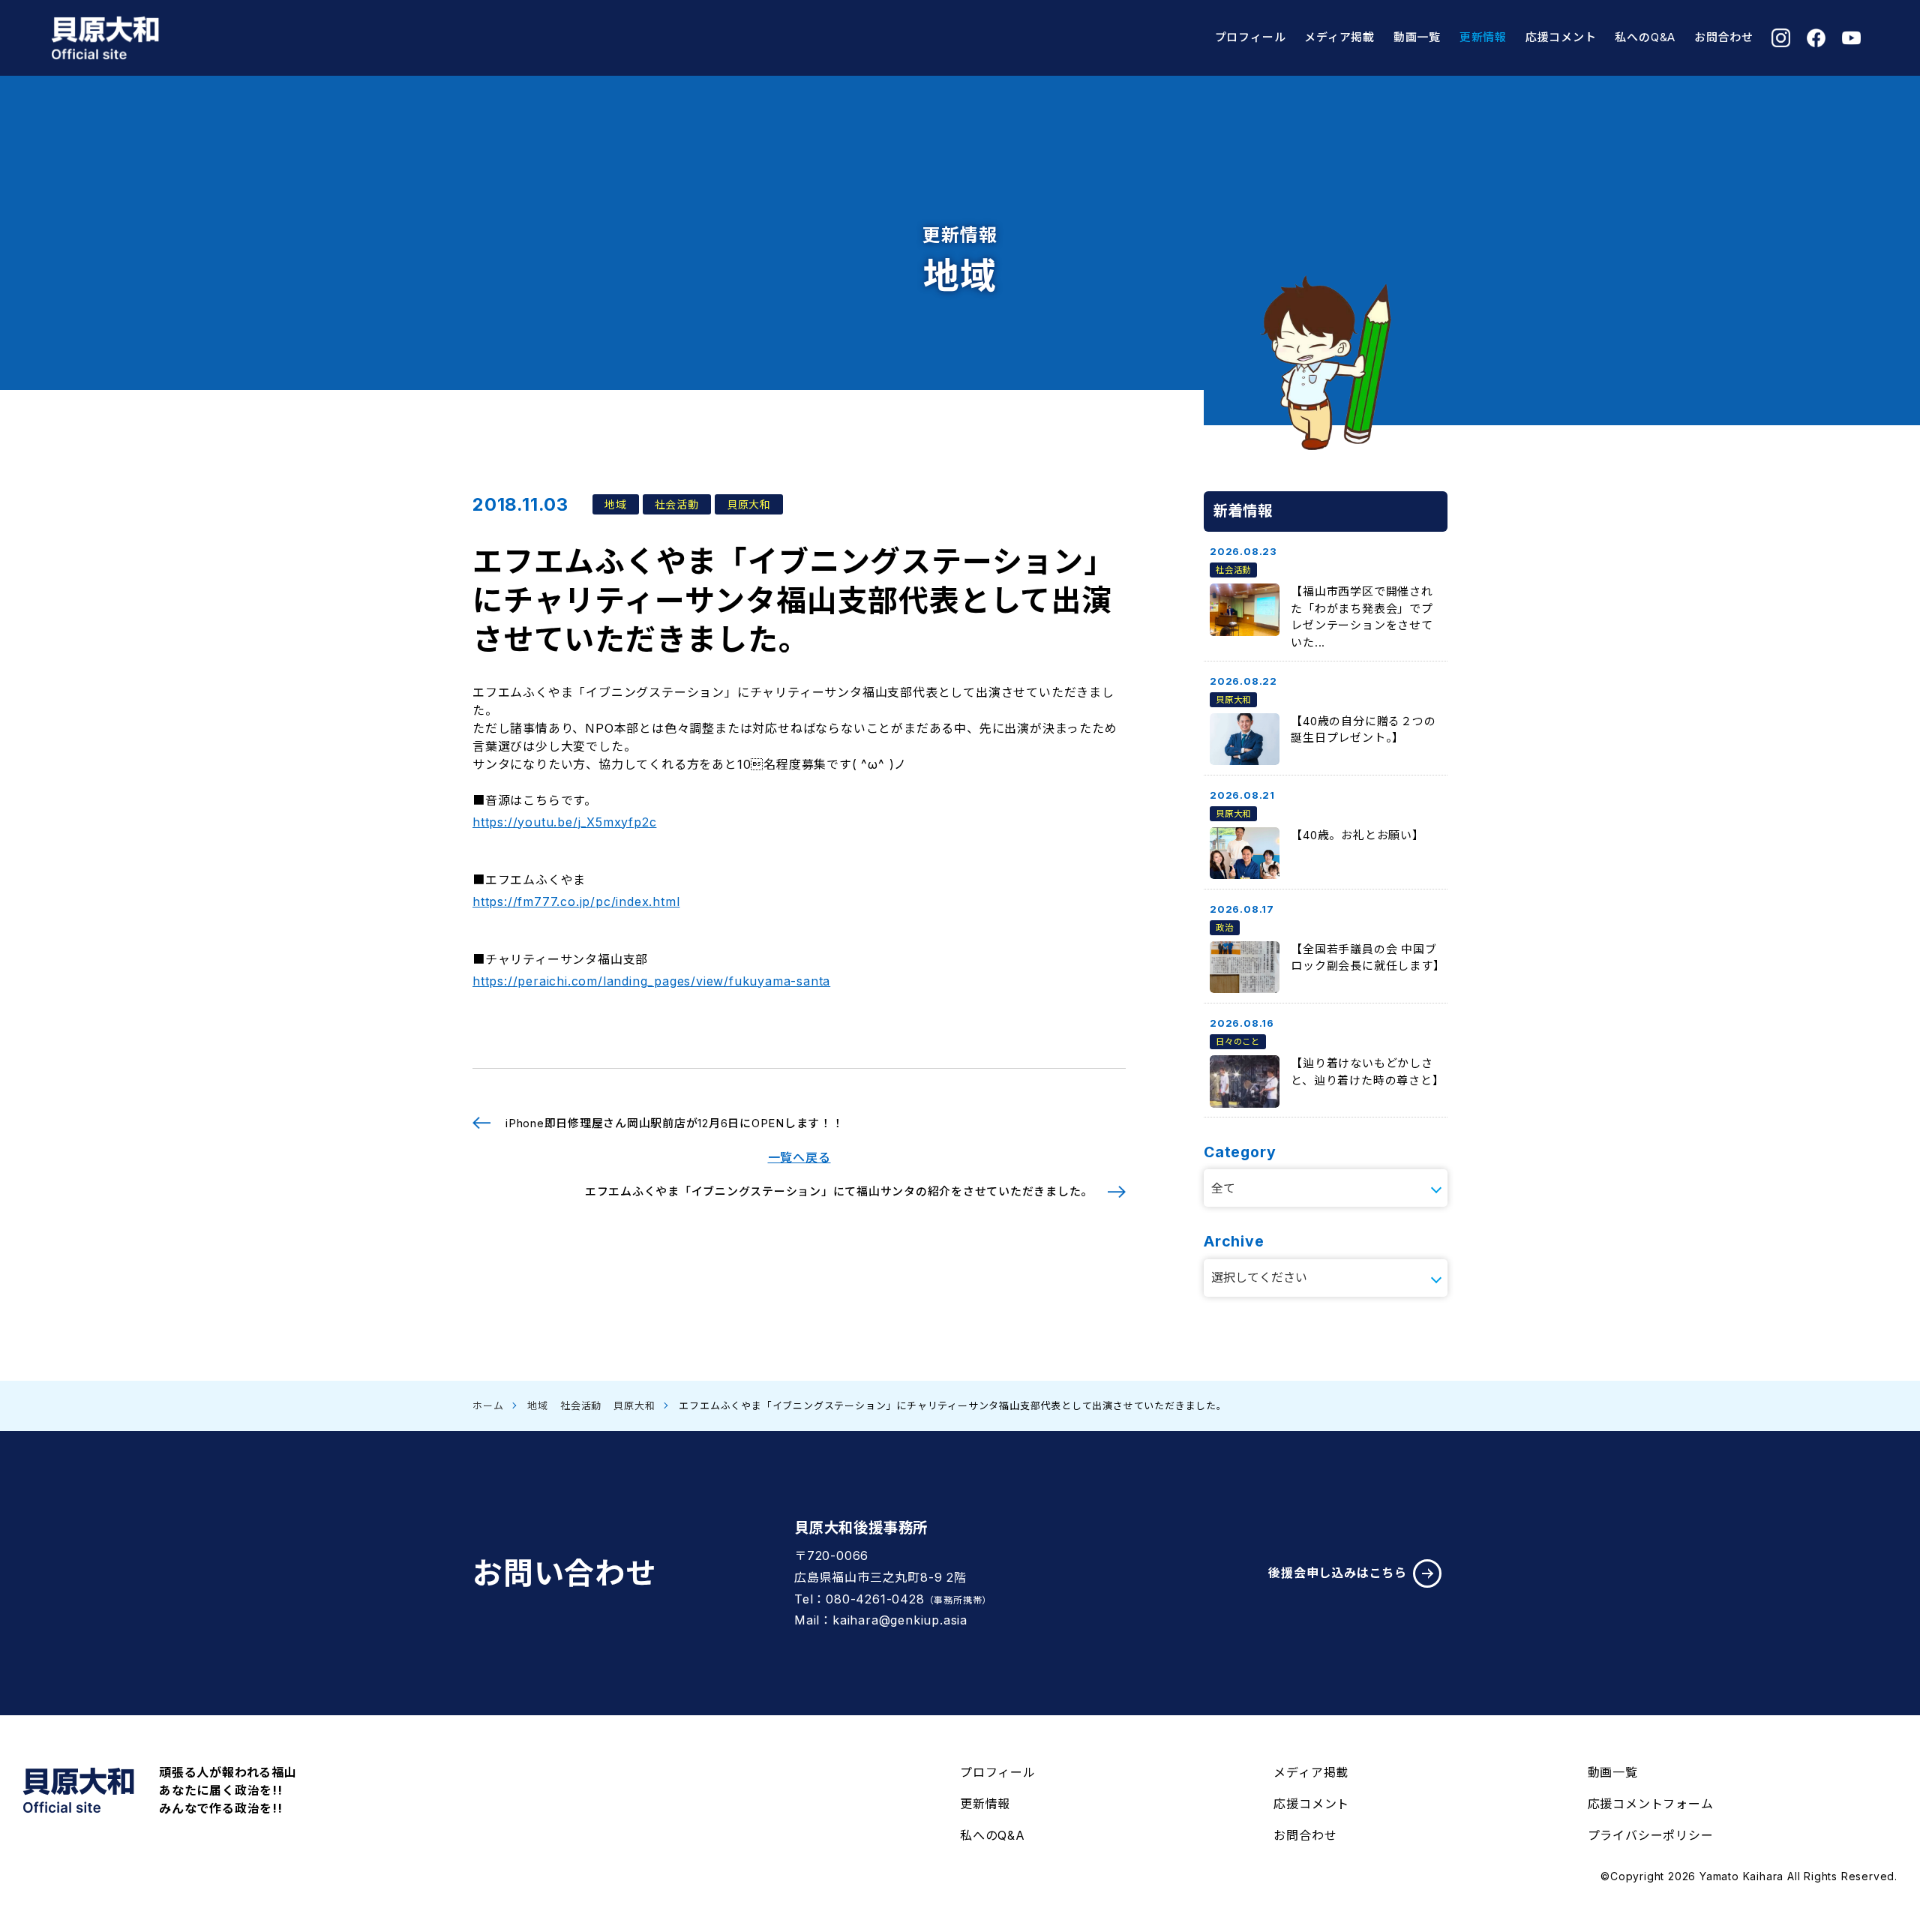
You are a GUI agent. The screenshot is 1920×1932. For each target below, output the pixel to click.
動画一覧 (1417, 37)
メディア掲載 (1339, 37)
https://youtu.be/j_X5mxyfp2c (564, 822)
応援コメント (1561, 37)
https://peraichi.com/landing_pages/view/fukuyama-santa (651, 981)
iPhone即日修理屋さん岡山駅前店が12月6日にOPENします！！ (675, 1123)
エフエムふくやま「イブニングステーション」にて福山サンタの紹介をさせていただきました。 (839, 1191)
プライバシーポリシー (1651, 1835)
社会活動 (581, 1405)
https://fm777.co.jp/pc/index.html (576, 901)
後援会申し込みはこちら (1338, 1573)
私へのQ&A (1645, 37)
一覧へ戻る (799, 1157)
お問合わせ (1724, 37)
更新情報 (1483, 37)
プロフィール (1251, 37)
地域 (538, 1405)
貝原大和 (634, 1405)
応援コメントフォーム (1651, 1804)
